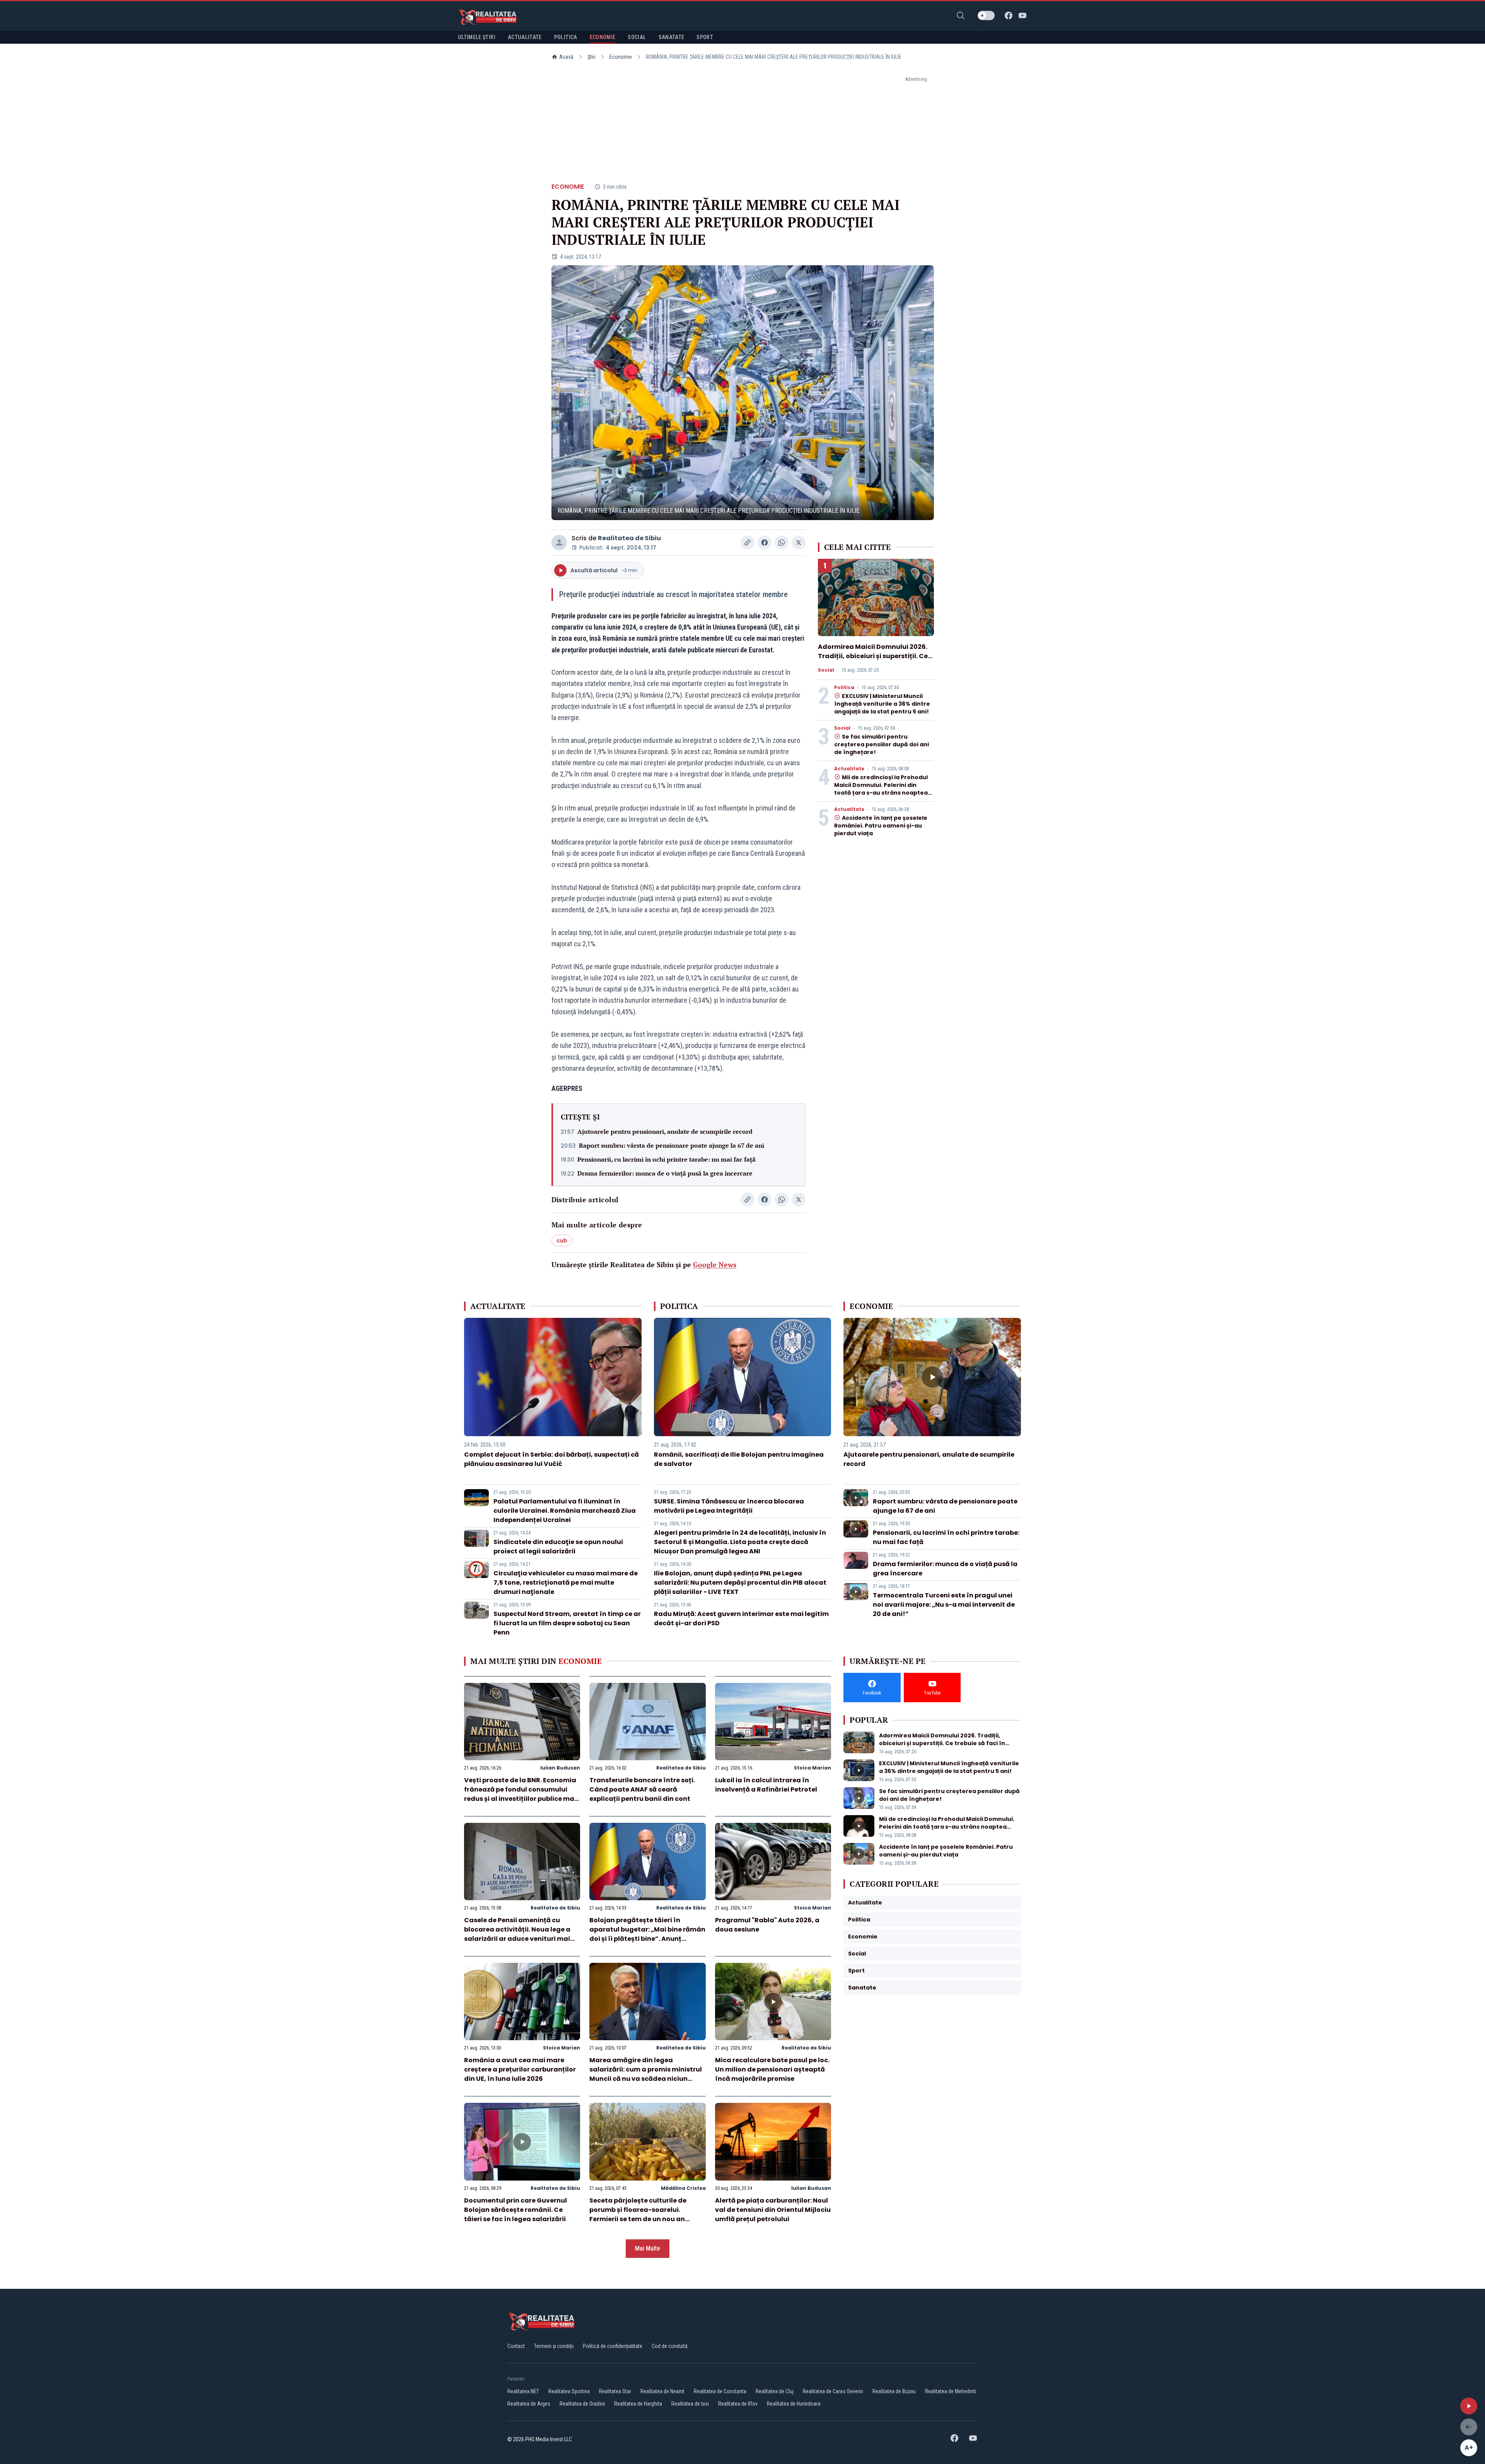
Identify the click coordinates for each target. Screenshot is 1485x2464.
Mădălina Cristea (683, 2188)
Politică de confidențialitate (613, 2346)
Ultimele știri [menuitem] (477, 37)
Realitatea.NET (523, 2391)
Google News (715, 1264)
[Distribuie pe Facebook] (765, 543)
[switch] (986, 15)
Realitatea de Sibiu (629, 538)
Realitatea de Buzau (894, 2391)
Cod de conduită (670, 2346)
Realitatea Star (615, 2391)
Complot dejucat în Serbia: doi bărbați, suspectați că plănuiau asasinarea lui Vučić (551, 1459)
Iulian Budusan (560, 1768)
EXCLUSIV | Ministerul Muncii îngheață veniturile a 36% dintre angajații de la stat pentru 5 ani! (882, 704)
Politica (844, 688)
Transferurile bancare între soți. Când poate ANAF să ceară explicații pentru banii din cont (642, 1789)
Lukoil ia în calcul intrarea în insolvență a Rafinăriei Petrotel (766, 1785)
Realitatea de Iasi (690, 2404)
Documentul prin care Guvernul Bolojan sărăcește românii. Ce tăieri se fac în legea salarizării (515, 2210)
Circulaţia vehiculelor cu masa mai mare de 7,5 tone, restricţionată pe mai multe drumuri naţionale (566, 1583)
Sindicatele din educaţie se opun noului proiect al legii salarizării (558, 1547)
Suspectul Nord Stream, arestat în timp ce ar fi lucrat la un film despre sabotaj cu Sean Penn (567, 1623)
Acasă (566, 57)
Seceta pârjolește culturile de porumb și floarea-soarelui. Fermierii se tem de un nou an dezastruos (638, 2214)
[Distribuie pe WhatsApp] (782, 543)
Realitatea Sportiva (569, 2391)
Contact (516, 2346)
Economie (621, 57)
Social (826, 670)
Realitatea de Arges (529, 2404)
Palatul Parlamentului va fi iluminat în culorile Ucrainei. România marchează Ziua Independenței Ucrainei (565, 1511)
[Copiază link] (748, 543)
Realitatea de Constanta (720, 2391)
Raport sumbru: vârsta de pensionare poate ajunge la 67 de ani (672, 1145)
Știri (591, 57)
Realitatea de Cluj (775, 2391)
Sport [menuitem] (705, 37)
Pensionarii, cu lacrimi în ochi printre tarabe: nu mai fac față (667, 1159)
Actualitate (849, 769)
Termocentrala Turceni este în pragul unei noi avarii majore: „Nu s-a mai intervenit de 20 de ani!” (944, 1605)
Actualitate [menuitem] (525, 37)
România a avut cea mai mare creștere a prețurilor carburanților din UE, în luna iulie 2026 (520, 2069)
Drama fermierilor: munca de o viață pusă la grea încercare (665, 1173)
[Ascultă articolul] (1469, 2406)
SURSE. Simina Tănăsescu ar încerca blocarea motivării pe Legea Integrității (729, 1506)
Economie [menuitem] (603, 37)
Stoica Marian (812, 1768)
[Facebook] (1009, 15)
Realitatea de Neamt (662, 2391)
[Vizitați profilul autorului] (559, 543)
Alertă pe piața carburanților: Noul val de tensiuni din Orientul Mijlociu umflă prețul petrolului (773, 2210)
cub (562, 1241)
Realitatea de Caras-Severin (833, 2391)
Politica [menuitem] (566, 37)
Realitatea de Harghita (638, 2404)
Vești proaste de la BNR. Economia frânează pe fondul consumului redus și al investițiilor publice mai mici (520, 1794)
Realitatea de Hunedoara (794, 2404)
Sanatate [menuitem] (672, 37)
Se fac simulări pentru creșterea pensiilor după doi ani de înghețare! (882, 744)
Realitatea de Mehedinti (951, 2391)
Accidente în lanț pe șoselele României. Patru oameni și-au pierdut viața (881, 826)
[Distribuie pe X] (799, 543)
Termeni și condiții (554, 2346)
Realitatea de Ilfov (738, 2404)
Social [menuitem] (637, 37)
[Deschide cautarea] (961, 15)
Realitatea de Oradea (582, 2404)
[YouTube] (1022, 15)
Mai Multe (648, 2248)
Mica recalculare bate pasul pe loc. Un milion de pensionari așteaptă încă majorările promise (772, 2069)
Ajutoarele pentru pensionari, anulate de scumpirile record (665, 1131)
